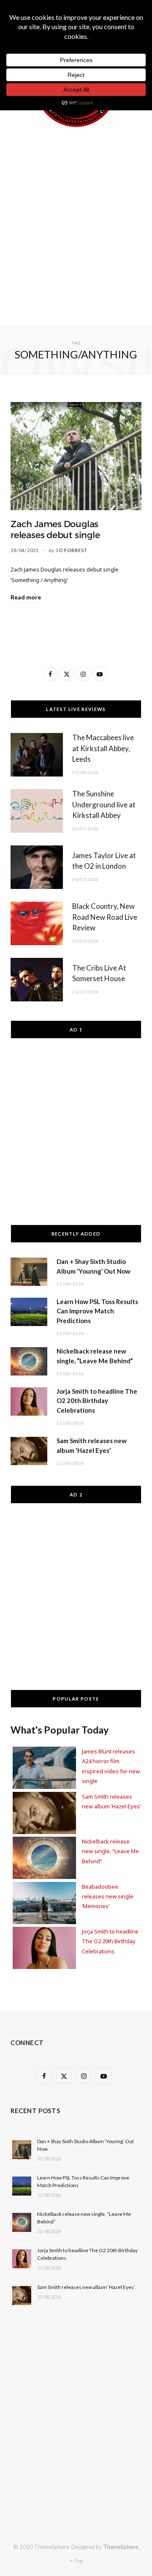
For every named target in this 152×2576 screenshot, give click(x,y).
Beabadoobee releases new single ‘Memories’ (108, 1896)
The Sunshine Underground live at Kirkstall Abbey (104, 805)
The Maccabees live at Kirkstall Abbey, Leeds (103, 748)
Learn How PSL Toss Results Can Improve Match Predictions (97, 1311)
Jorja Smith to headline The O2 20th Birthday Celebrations (97, 1401)
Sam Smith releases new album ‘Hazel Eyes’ (86, 2287)
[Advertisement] (76, 225)
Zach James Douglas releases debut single (55, 530)
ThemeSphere (121, 2547)
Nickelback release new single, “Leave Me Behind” (110, 1851)
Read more (26, 597)
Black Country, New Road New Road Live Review (105, 917)
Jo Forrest (72, 550)
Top (78, 2561)
